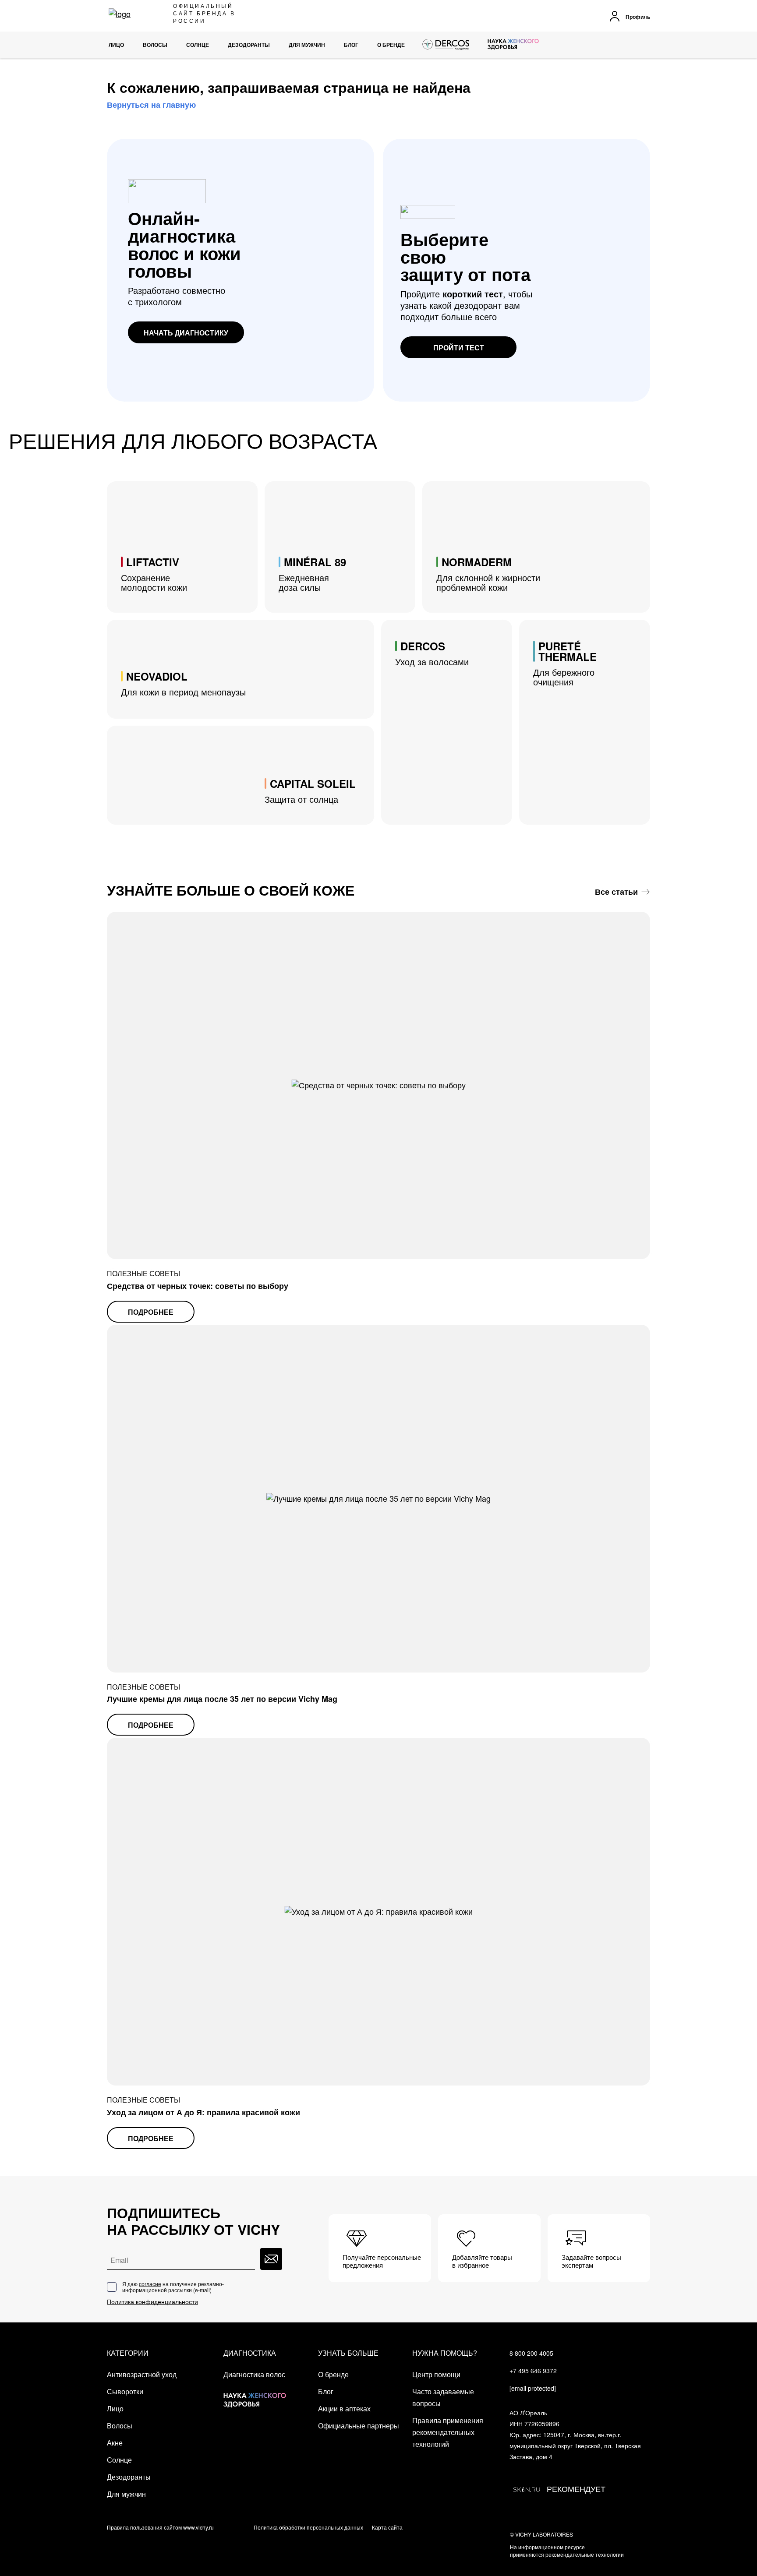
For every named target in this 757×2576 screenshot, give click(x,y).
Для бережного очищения (565, 663)
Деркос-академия (447, 45)
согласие (150, 2284)
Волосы (120, 2426)
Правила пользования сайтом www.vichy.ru (160, 2527)
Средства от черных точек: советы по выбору (198, 1286)
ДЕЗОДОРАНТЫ (249, 45)
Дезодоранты (129, 2477)
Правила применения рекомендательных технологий (448, 2432)
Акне (115, 2443)
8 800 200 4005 (531, 2353)
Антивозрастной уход (142, 2374)
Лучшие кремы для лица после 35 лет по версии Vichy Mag (222, 1699)
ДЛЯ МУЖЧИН (307, 45)
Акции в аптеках (344, 2408)
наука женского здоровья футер (255, 2393)
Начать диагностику (186, 333)
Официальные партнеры (359, 2426)
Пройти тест (459, 348)
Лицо (116, 45)
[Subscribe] (271, 2259)
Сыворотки (125, 2391)
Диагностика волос (254, 2374)
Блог (351, 45)
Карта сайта (387, 2527)
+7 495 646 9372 (533, 2371)
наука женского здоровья (513, 45)
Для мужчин (126, 2494)
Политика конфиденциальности (152, 2302)
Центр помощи (436, 2374)
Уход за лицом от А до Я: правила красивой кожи (203, 2112)
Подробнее (151, 1312)
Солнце (119, 2460)
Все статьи (616, 892)
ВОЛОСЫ (155, 45)
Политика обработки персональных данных (308, 2527)
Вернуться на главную (151, 105)
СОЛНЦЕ (198, 45)
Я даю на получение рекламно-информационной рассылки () (173, 2287)
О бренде (391, 45)
